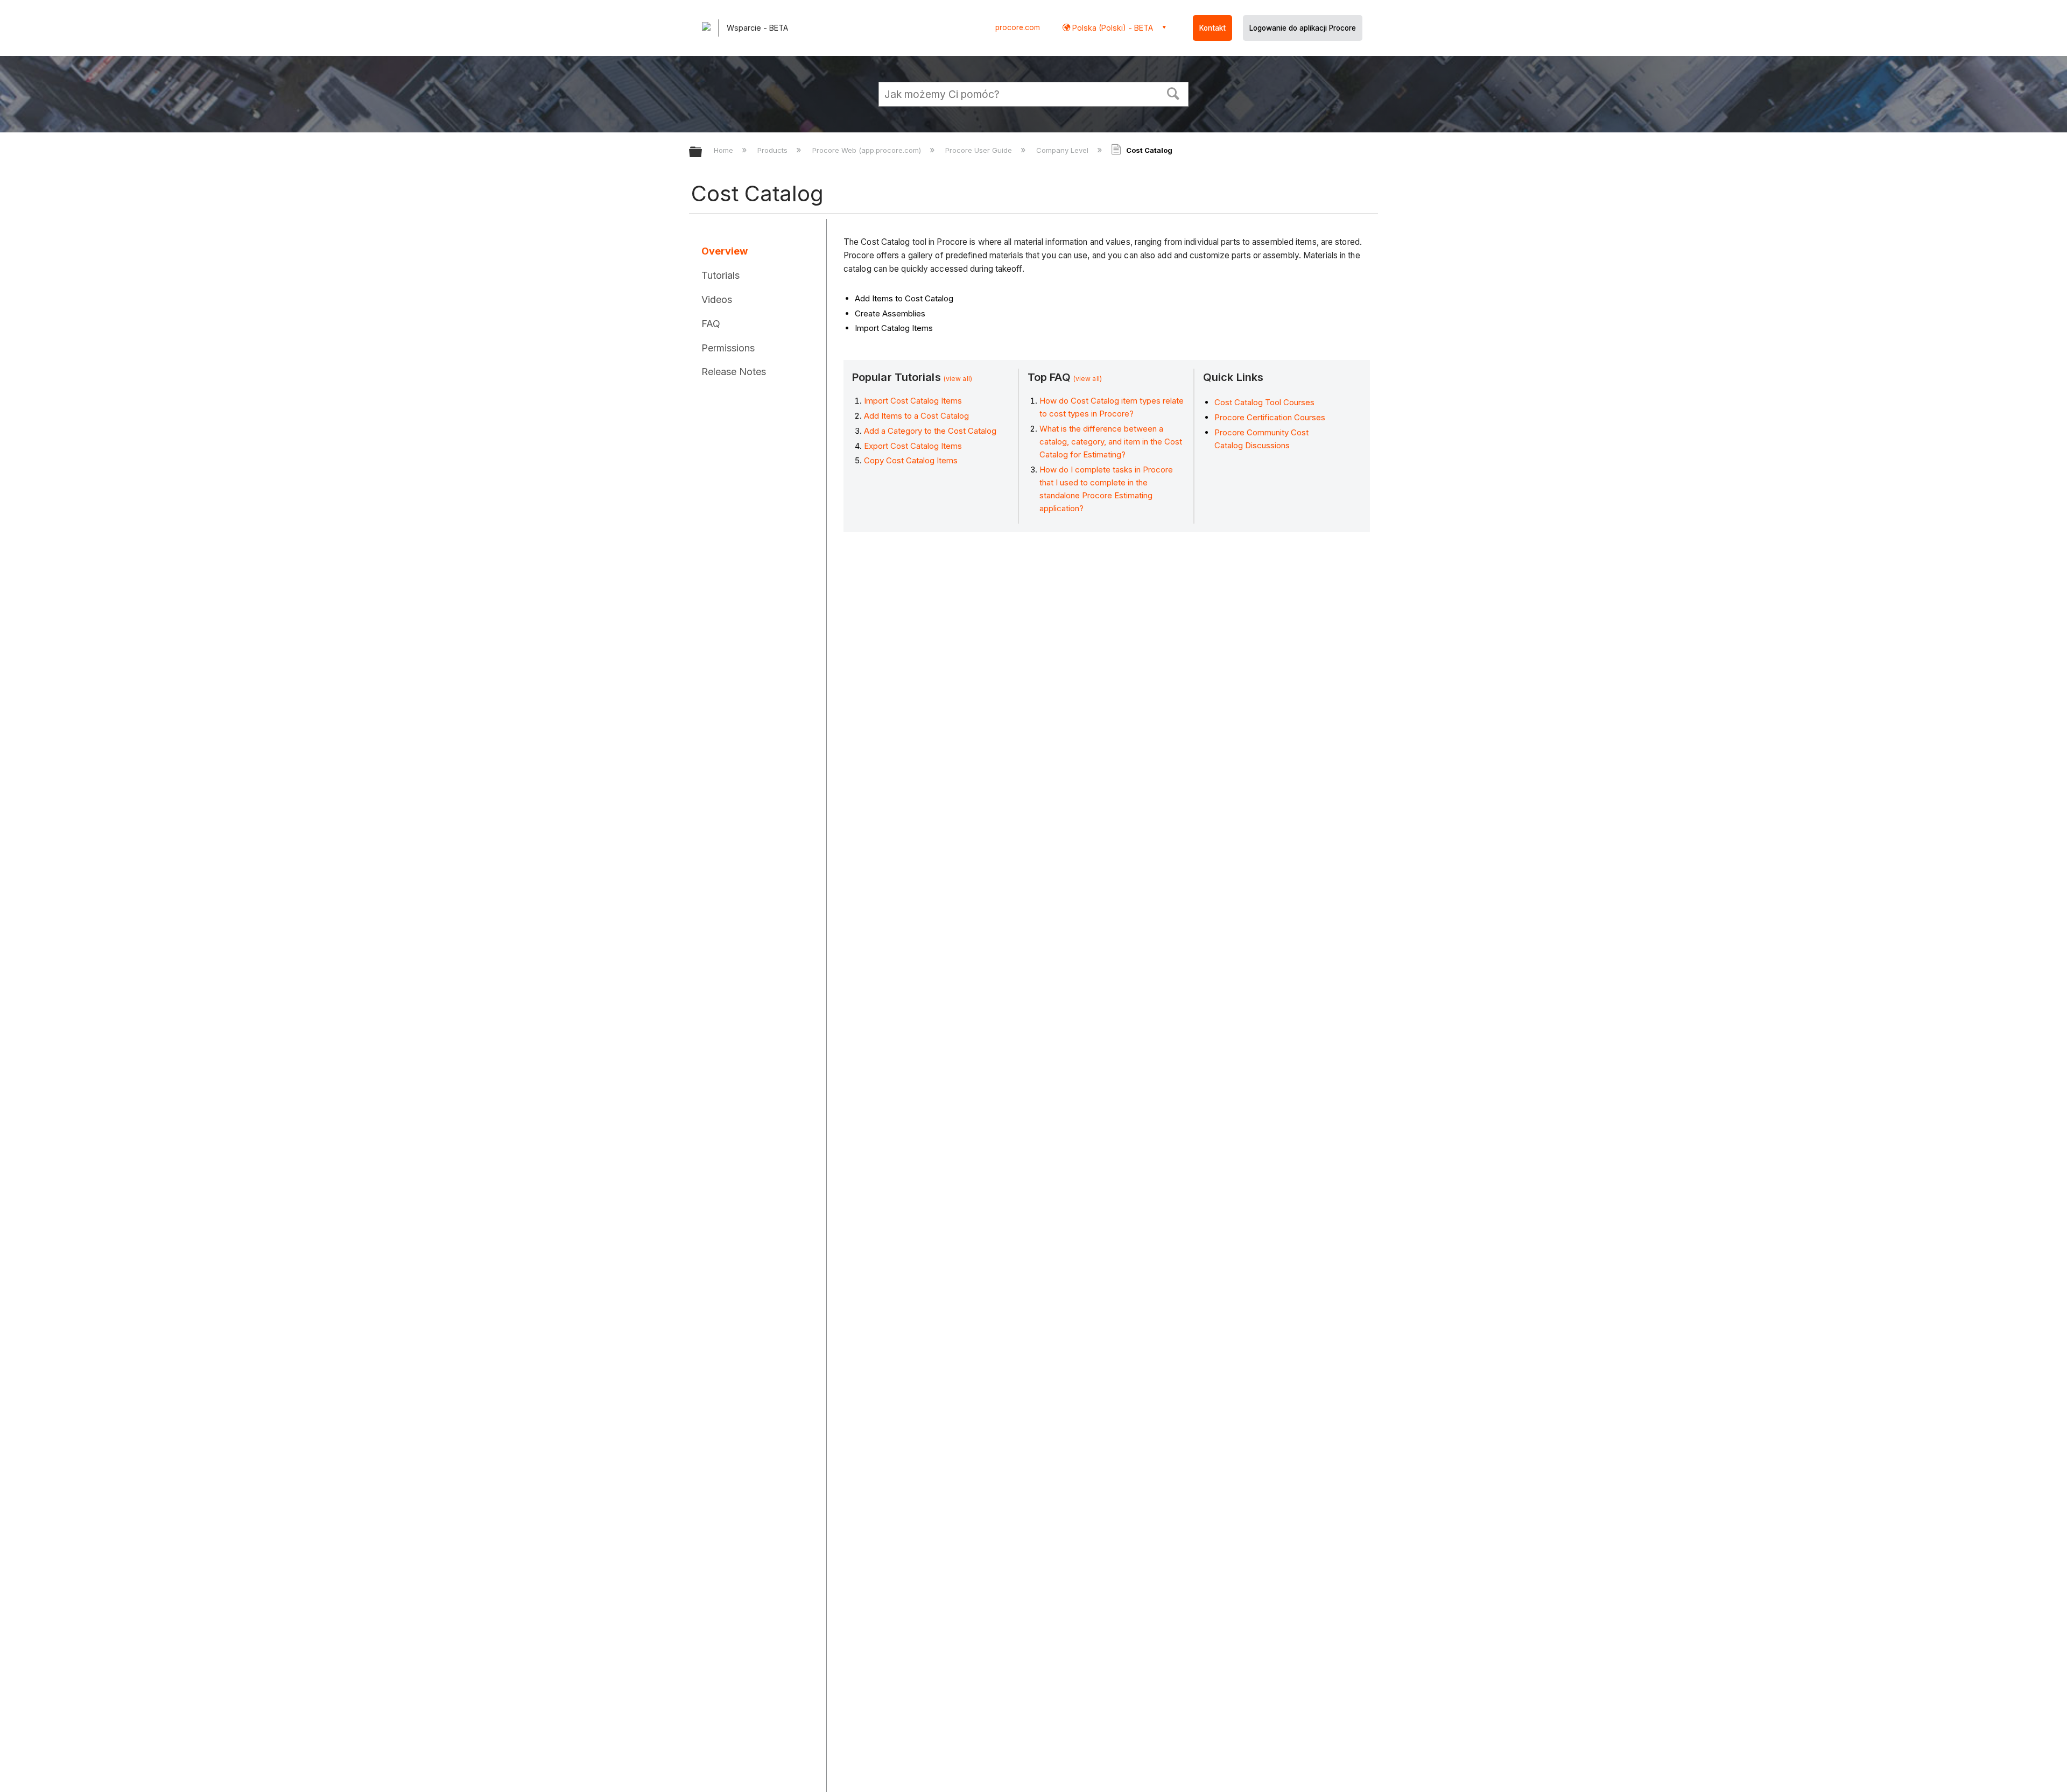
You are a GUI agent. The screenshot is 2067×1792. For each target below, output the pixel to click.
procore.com (1018, 27)
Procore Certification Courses (1270, 417)
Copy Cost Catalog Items (911, 460)
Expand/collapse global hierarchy (702, 153)
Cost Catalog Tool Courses (1264, 402)
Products (774, 150)
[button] (1173, 93)
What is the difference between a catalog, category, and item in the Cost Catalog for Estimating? (1111, 442)
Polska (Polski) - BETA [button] (1112, 28)
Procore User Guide (980, 150)
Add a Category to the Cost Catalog (930, 431)
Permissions (728, 348)
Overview (725, 251)
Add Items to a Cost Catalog (916, 416)
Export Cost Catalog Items (913, 446)
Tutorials (720, 275)
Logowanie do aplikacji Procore (1303, 28)
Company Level (1063, 150)
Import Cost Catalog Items (913, 401)
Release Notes (734, 372)
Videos (717, 299)
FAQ (711, 324)
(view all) (958, 379)
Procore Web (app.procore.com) (867, 150)
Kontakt (1212, 28)
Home (725, 150)
